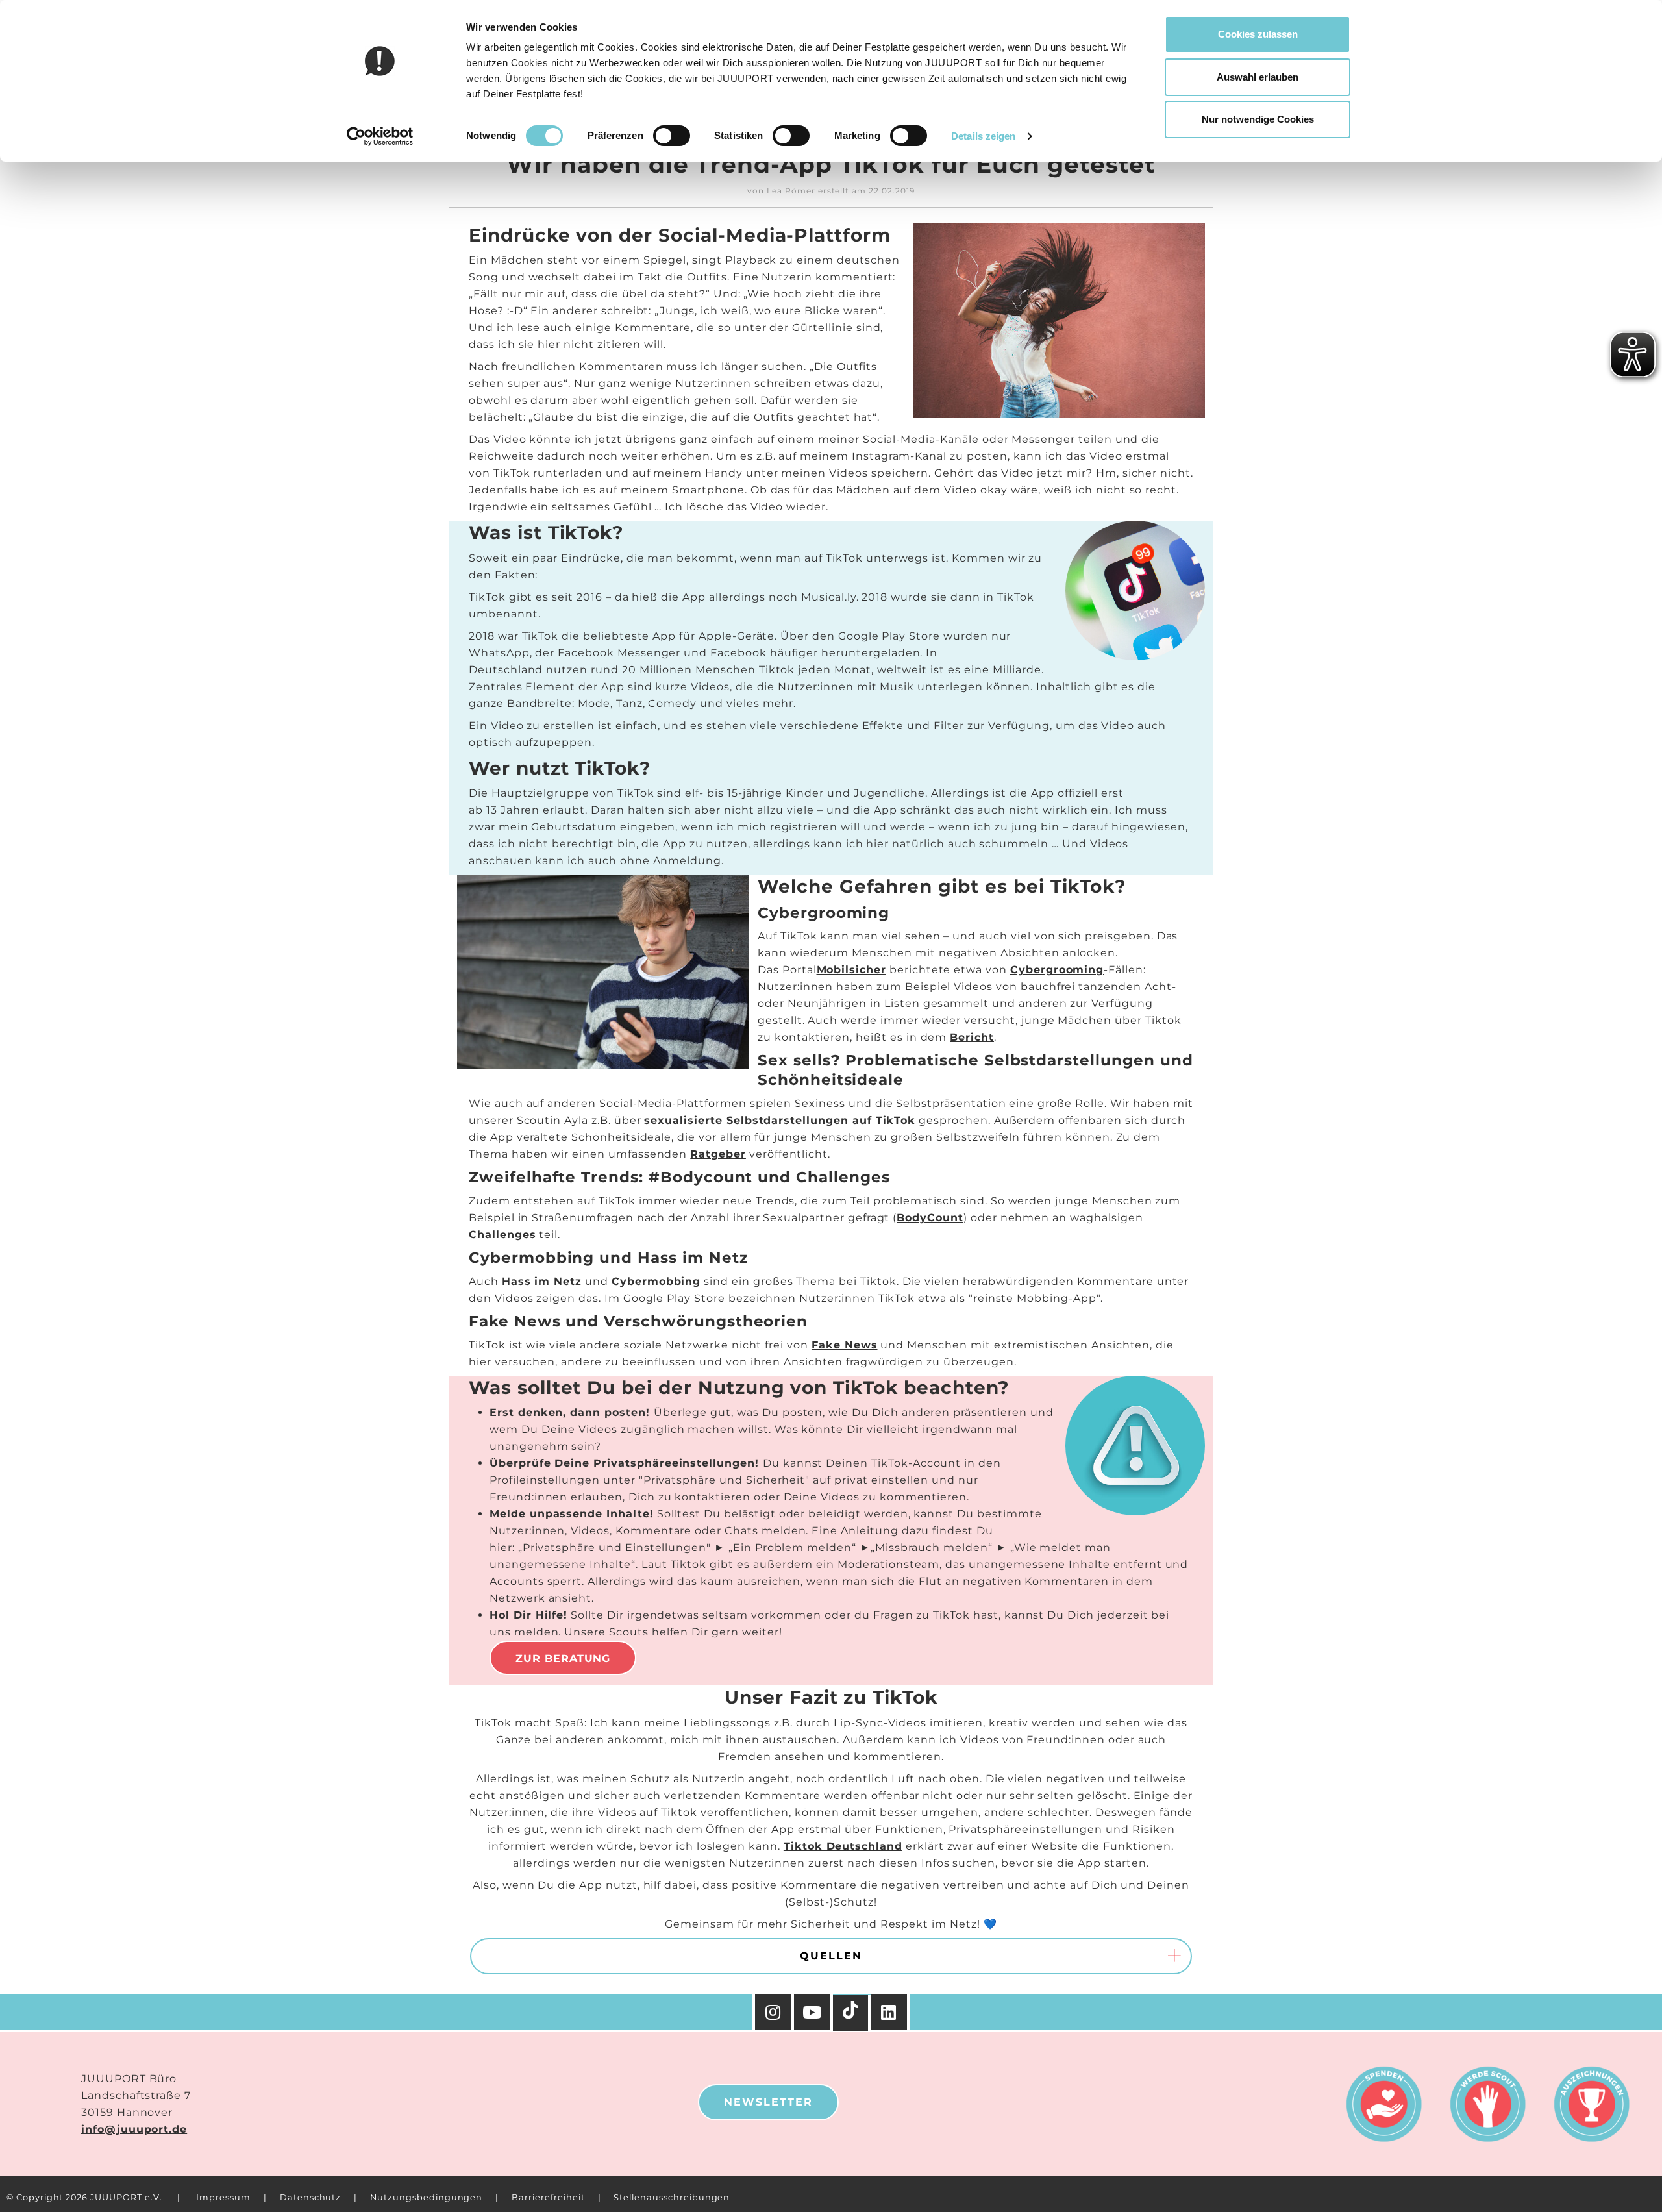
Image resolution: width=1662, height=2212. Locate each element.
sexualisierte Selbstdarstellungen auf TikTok (780, 1120)
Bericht (972, 1037)
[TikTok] (852, 2013)
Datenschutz (310, 2197)
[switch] (672, 136)
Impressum (223, 2197)
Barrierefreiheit (548, 2197)
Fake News (845, 1345)
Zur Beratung (563, 1659)
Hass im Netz (542, 1281)
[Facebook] (890, 2012)
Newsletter (768, 2102)
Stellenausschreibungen (672, 2197)
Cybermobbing (656, 1281)
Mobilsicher (851, 970)
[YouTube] (813, 2012)
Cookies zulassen (1258, 34)
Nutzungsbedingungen (426, 2197)
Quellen (831, 1956)
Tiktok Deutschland (843, 1846)
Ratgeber (718, 1154)
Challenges (502, 1235)
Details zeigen (983, 136)
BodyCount (930, 1218)
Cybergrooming (1057, 970)
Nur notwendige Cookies (1258, 119)
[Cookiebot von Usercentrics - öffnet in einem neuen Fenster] (380, 136)
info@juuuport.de (134, 2129)
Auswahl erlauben (1258, 77)
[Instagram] (773, 2012)
